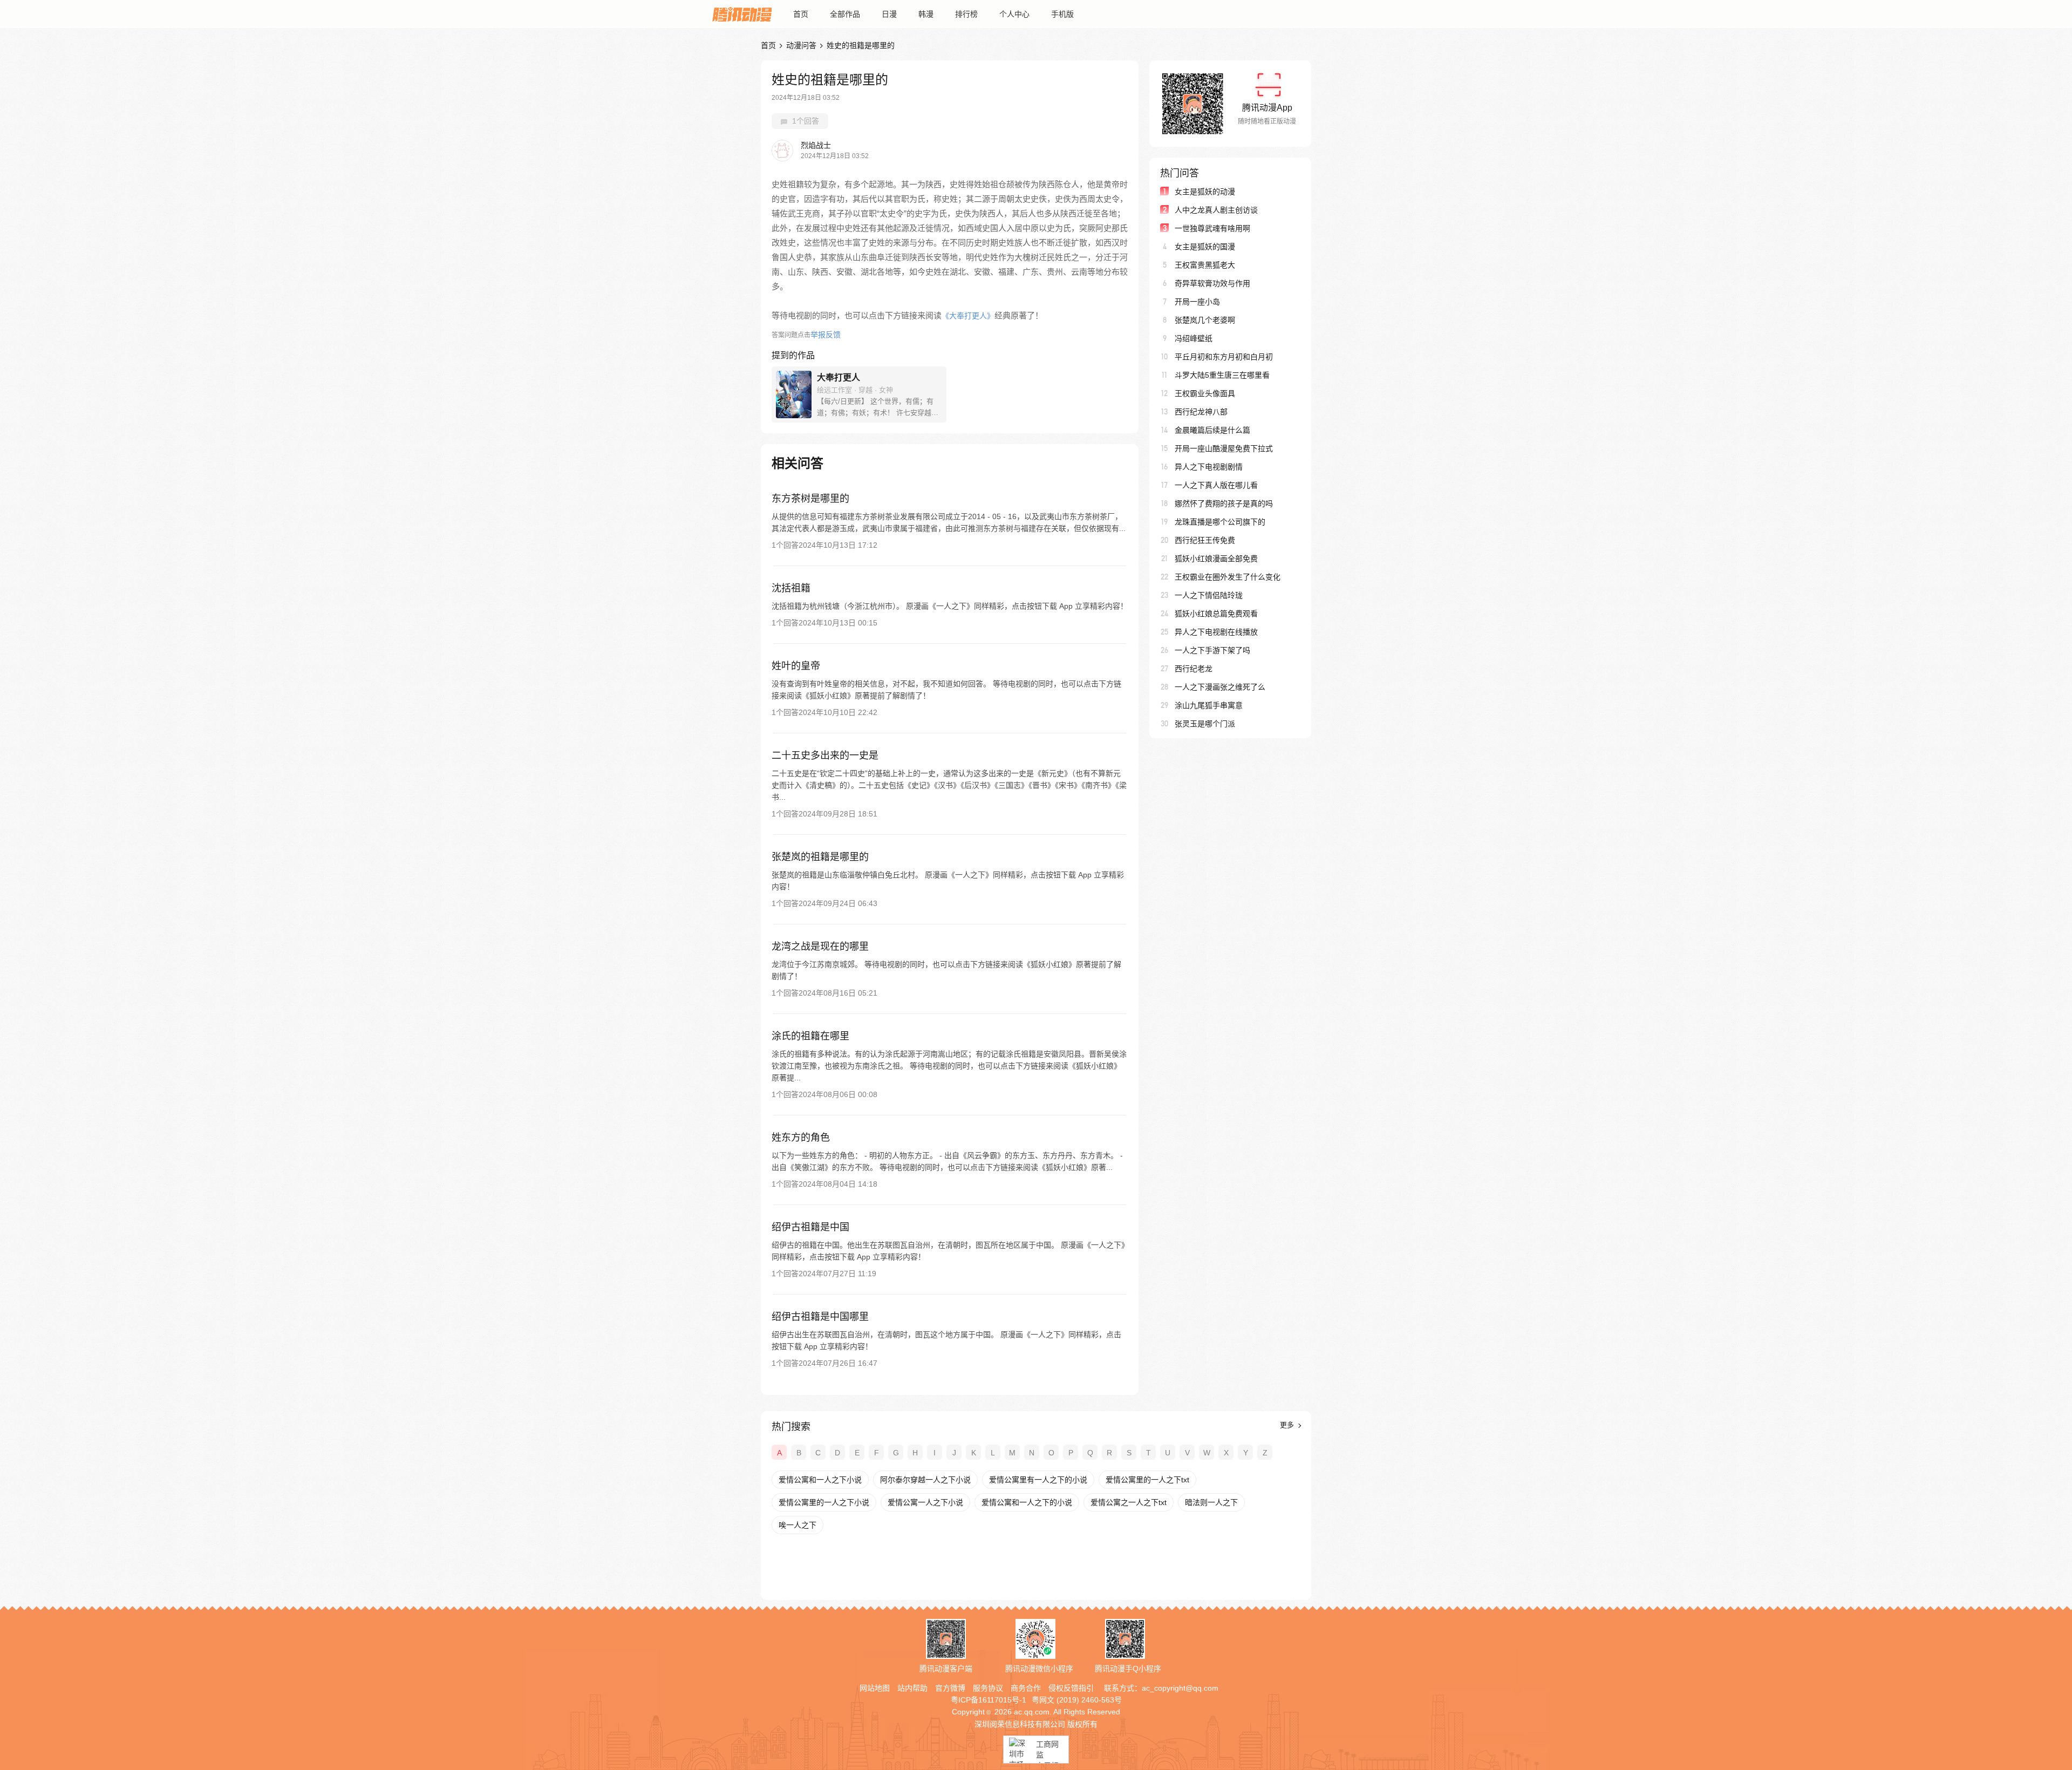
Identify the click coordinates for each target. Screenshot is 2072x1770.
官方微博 (950, 1688)
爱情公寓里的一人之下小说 (824, 1502)
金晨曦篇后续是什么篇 (1212, 430)
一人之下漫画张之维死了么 (1220, 687)
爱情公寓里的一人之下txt (1147, 1480)
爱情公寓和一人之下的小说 (1027, 1502)
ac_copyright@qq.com (1180, 1688)
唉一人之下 (798, 1525)
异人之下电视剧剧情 (1209, 467)
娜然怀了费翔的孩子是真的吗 (1224, 503)
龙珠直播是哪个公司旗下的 (1220, 522)
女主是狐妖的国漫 (1205, 247)
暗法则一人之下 (1211, 1502)
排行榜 (966, 14)
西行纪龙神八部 (1201, 412)
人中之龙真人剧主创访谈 (1216, 210)
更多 (1288, 1425)
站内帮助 (912, 1688)
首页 (801, 14)
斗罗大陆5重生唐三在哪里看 (1222, 375)
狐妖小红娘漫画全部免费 (1216, 559)
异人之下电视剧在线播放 (1216, 632)
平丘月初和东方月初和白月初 (1224, 357)
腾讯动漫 (742, 14)
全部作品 (845, 14)
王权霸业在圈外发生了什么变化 (1228, 577)
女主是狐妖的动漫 (1205, 192)
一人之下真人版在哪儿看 (1216, 485)
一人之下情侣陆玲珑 (1209, 595)
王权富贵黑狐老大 (1205, 265)
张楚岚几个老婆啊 (1205, 320)
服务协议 (988, 1688)
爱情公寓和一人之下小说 (820, 1480)
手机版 (1062, 14)
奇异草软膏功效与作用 (1212, 283)
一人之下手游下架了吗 (1212, 650)
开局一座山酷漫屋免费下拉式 (1224, 448)
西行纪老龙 (1194, 669)
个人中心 (1014, 14)
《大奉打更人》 (968, 316)
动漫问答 (801, 45)
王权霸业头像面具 (1205, 393)
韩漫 (926, 14)
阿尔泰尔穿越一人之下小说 (925, 1480)
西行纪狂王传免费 (1205, 540)
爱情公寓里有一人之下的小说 (1038, 1480)
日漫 (889, 14)
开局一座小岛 (1197, 302)
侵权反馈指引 (1071, 1688)
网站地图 (875, 1688)
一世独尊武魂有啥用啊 (1212, 228)
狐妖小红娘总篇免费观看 (1216, 614)
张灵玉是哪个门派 (1205, 724)
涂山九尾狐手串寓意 (1209, 705)
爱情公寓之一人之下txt (1129, 1502)
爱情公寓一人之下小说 (925, 1502)
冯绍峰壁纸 (1194, 338)
